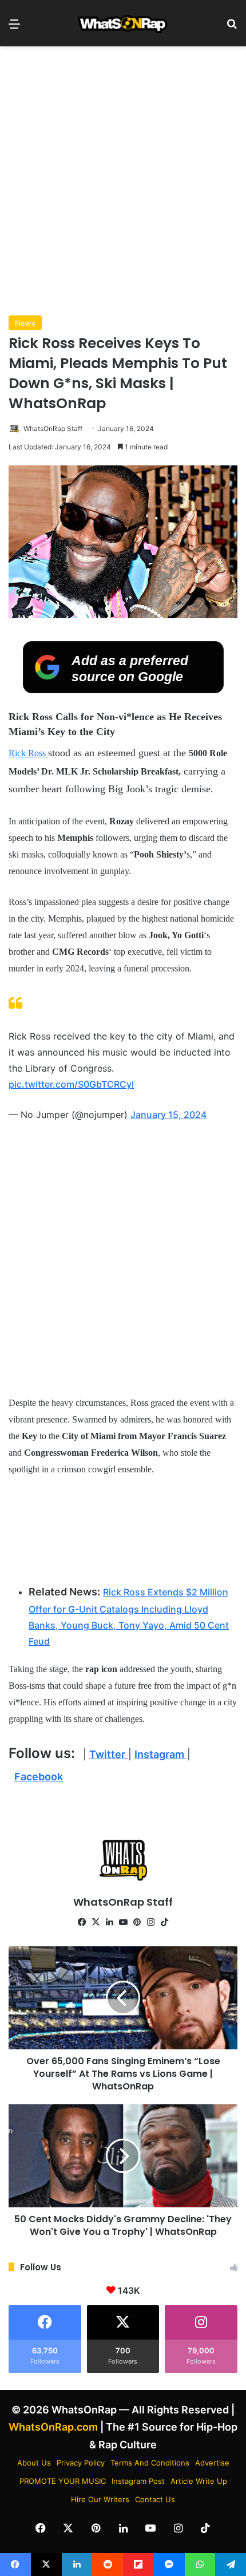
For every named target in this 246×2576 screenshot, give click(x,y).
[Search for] (232, 28)
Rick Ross (28, 753)
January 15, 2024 (168, 1115)
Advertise (212, 2463)
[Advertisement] (123, 181)
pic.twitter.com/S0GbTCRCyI (71, 1084)
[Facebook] (82, 1922)
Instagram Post (138, 2481)
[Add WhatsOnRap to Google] (123, 690)
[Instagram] (150, 1922)
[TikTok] (164, 1922)
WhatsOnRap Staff (53, 428)
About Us (34, 2463)
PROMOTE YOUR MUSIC (63, 2481)
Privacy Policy (81, 2463)
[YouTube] (123, 1922)
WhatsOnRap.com (53, 2427)
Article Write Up (199, 2481)
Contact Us (155, 2499)
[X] (96, 1922)
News (25, 323)
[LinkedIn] (109, 1922)
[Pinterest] (137, 1922)
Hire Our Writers (100, 2499)
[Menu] (14, 28)
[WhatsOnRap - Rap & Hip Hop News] (123, 23)
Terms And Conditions (150, 2463)
